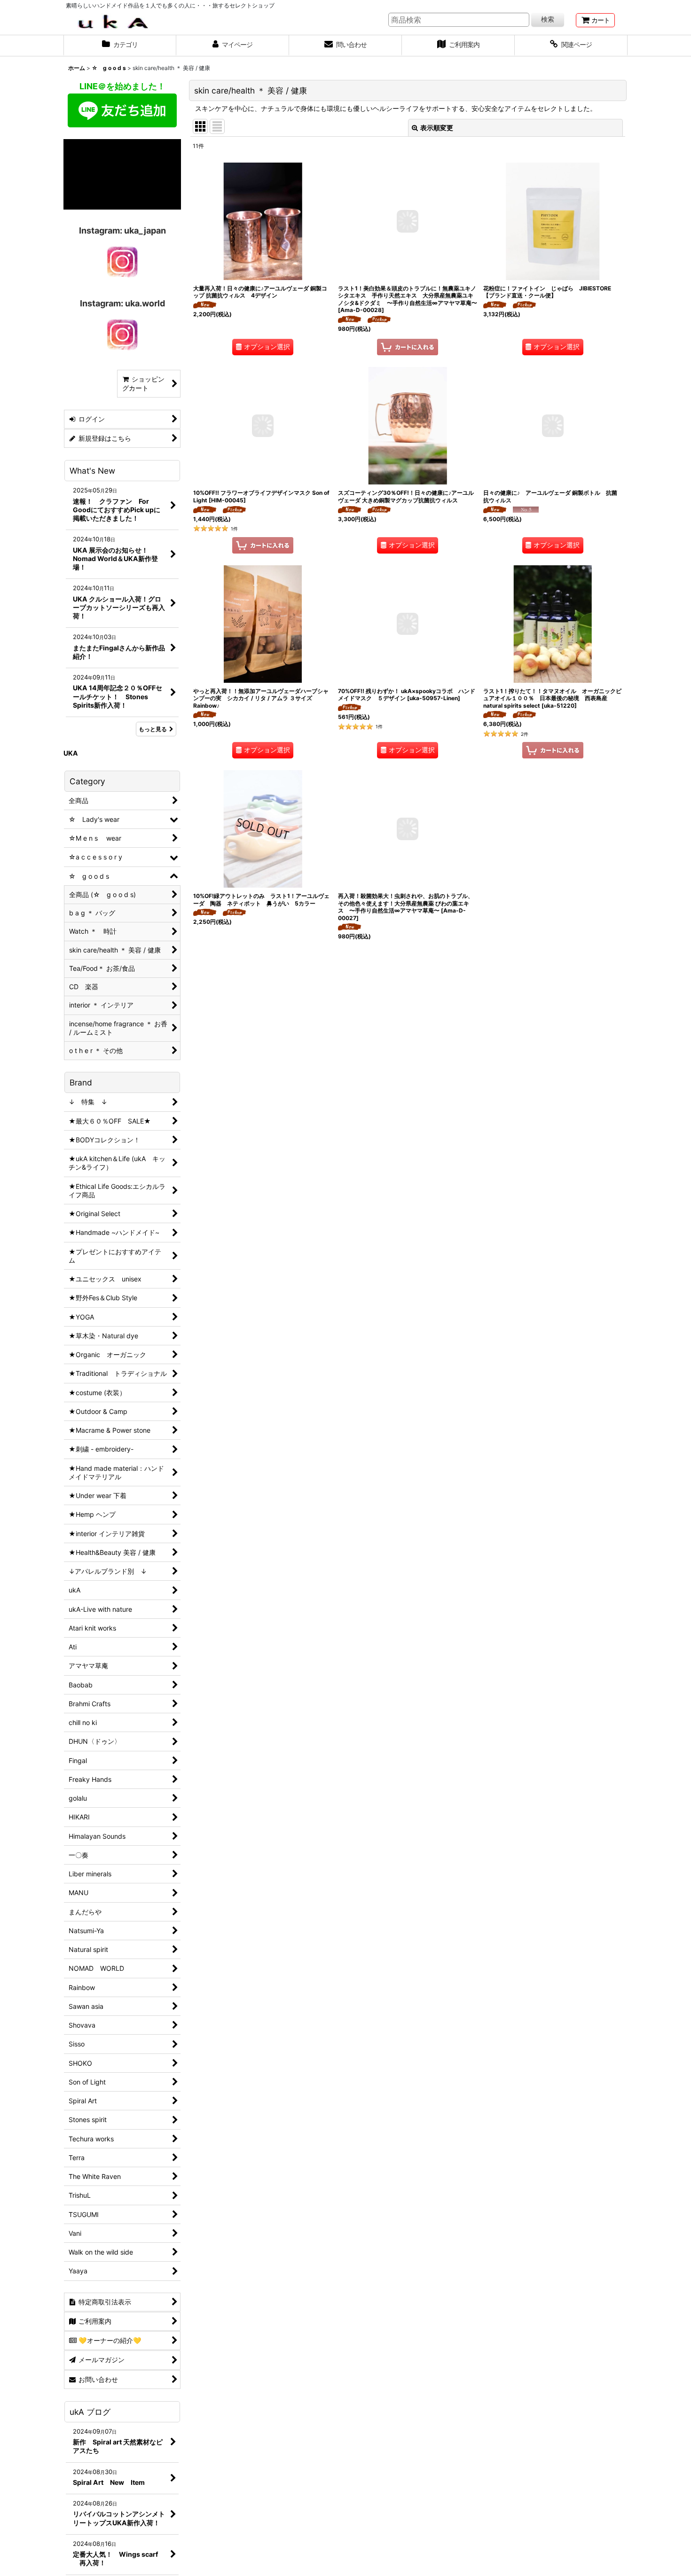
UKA (71, 753)
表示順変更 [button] (437, 128)
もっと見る (153, 729)
